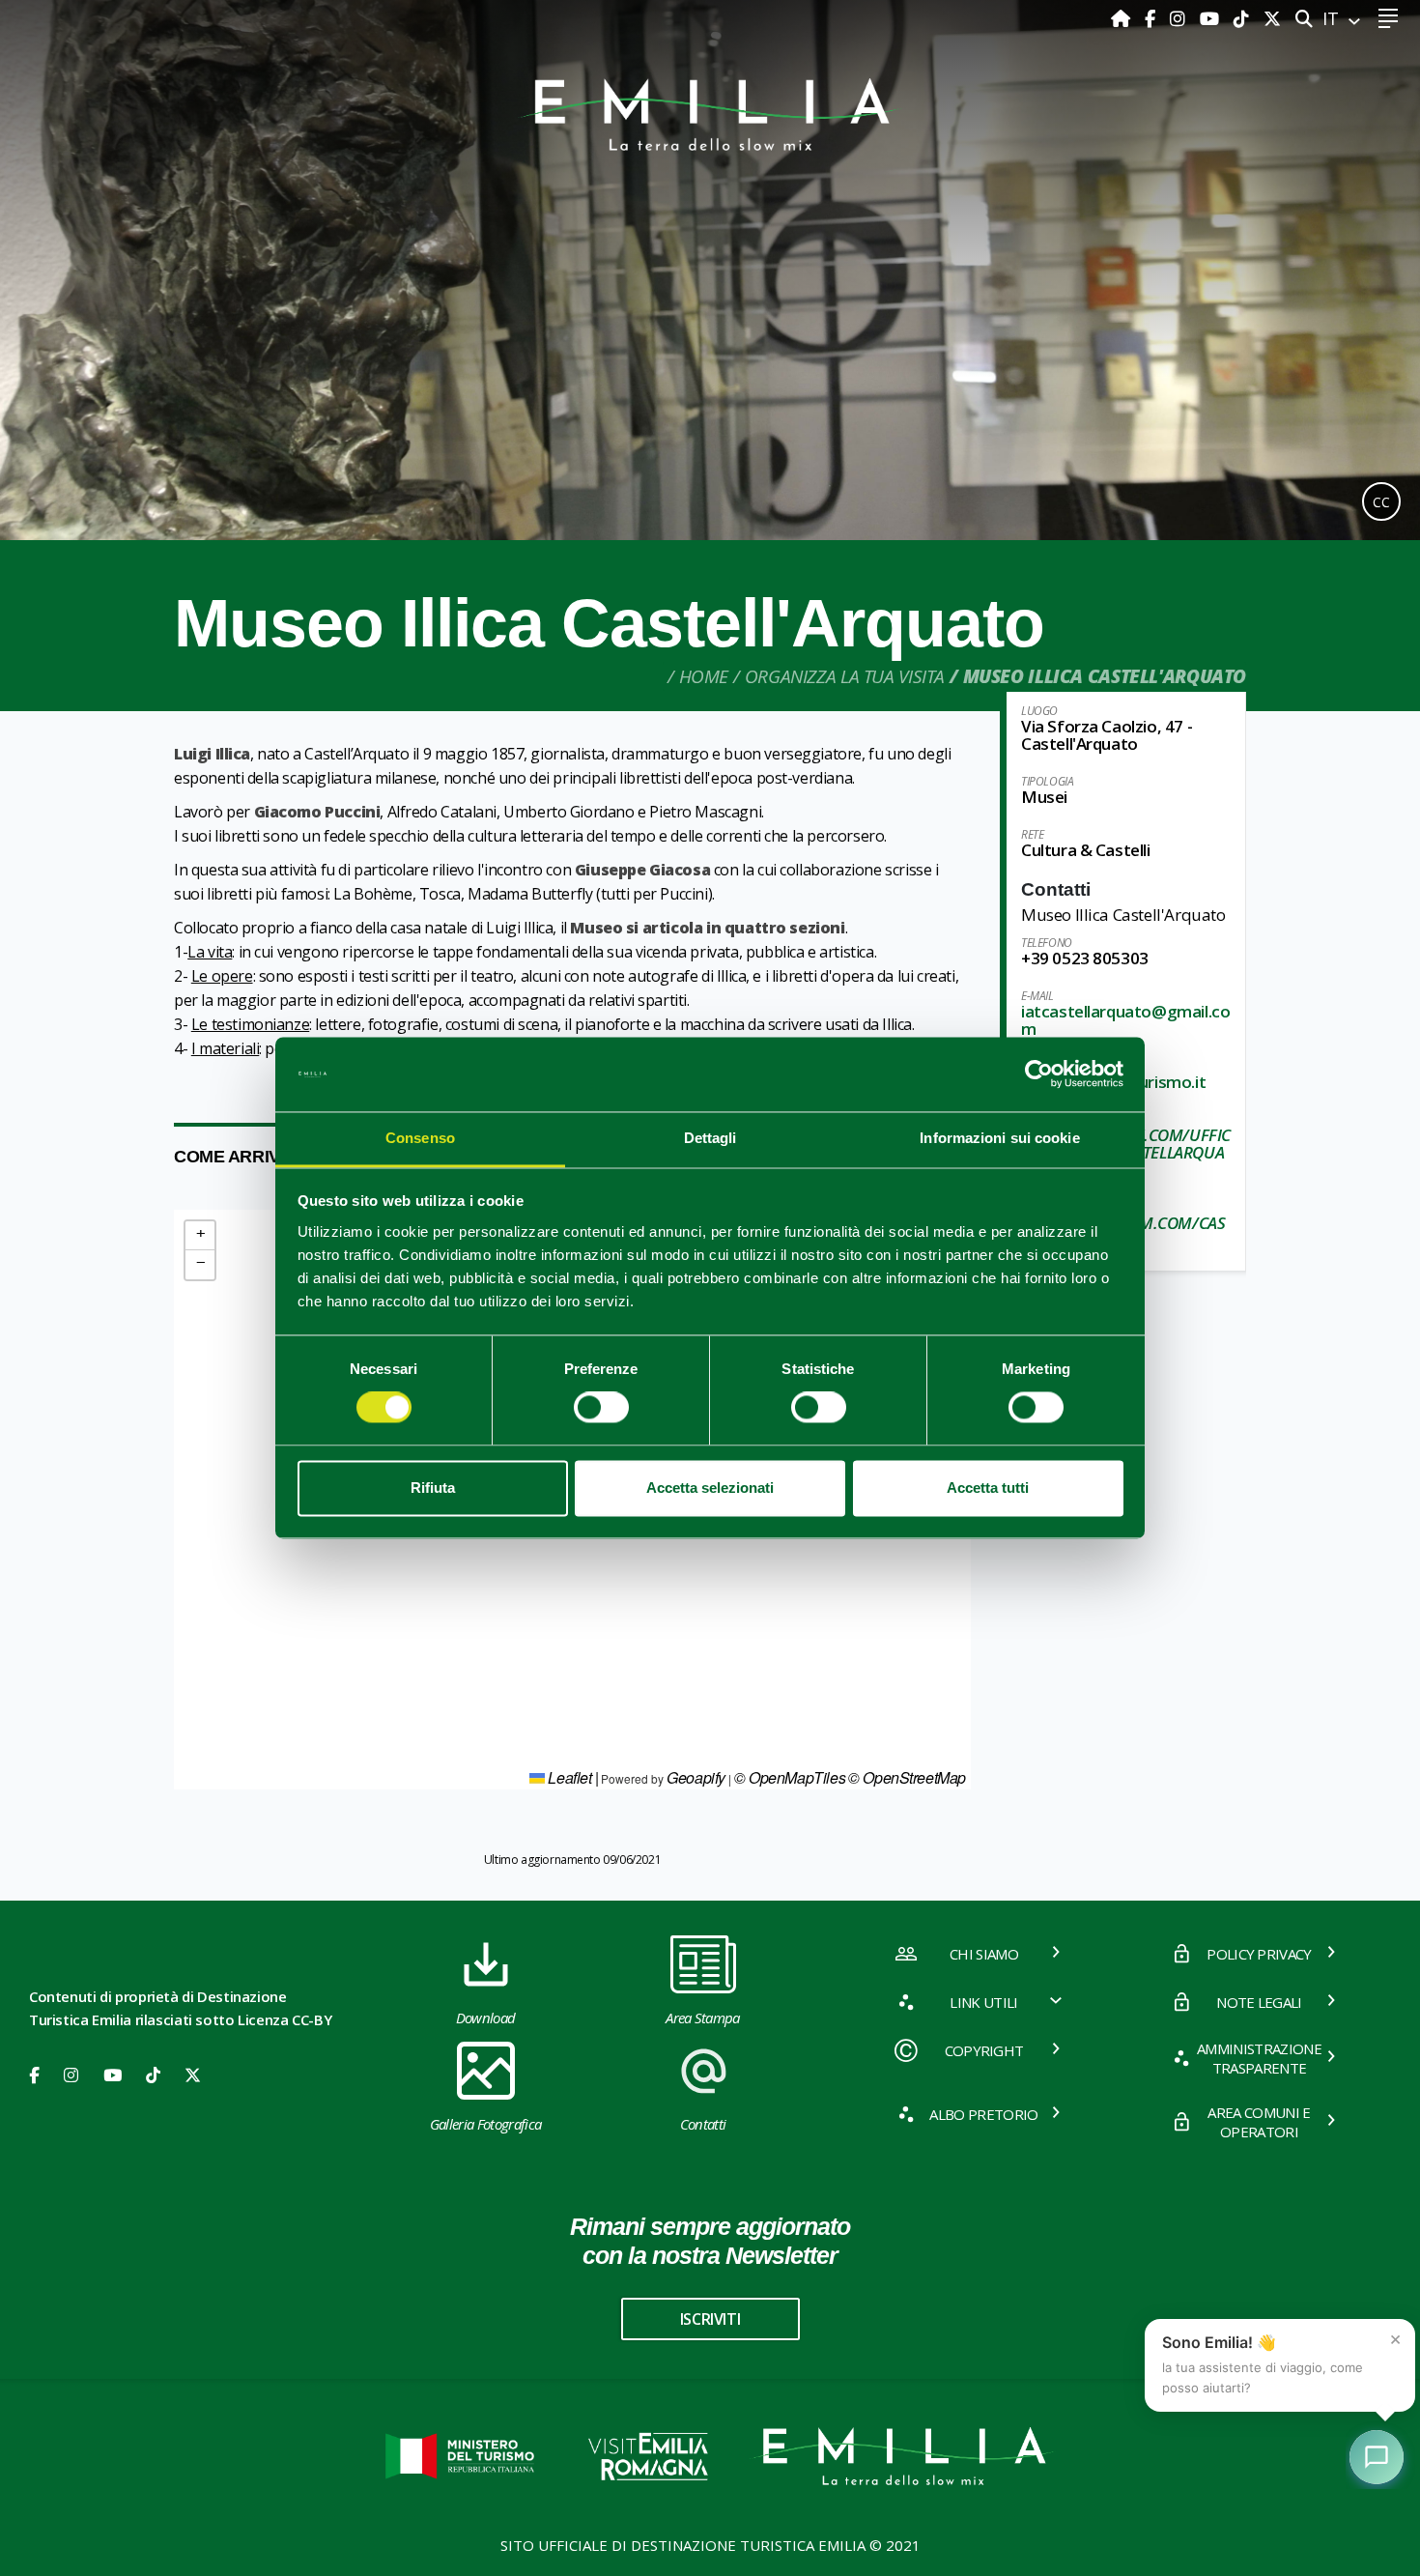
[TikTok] (1244, 18)
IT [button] (1333, 18)
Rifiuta (433, 1488)
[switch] (601, 1408)
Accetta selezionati (710, 1488)
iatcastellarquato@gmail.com (1125, 1020)
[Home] (1123, 18)
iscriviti (710, 2319)
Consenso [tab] (420, 1138)
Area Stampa (703, 2018)
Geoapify (696, 1777)
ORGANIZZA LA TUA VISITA (845, 676)
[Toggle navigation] (1388, 19)
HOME (704, 676)
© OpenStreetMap (907, 1777)
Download (486, 2018)
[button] (200, 1236)
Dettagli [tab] (710, 1138)
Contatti (703, 2124)
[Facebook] (1152, 18)
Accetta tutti (988, 1488)
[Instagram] (1180, 18)
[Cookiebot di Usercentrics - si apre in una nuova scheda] (1039, 1074)
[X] (1272, 18)
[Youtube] (1212, 18)
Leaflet (568, 1777)
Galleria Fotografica (485, 2124)
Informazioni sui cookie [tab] (999, 1138)
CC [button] (1381, 502)
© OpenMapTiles (790, 1777)
